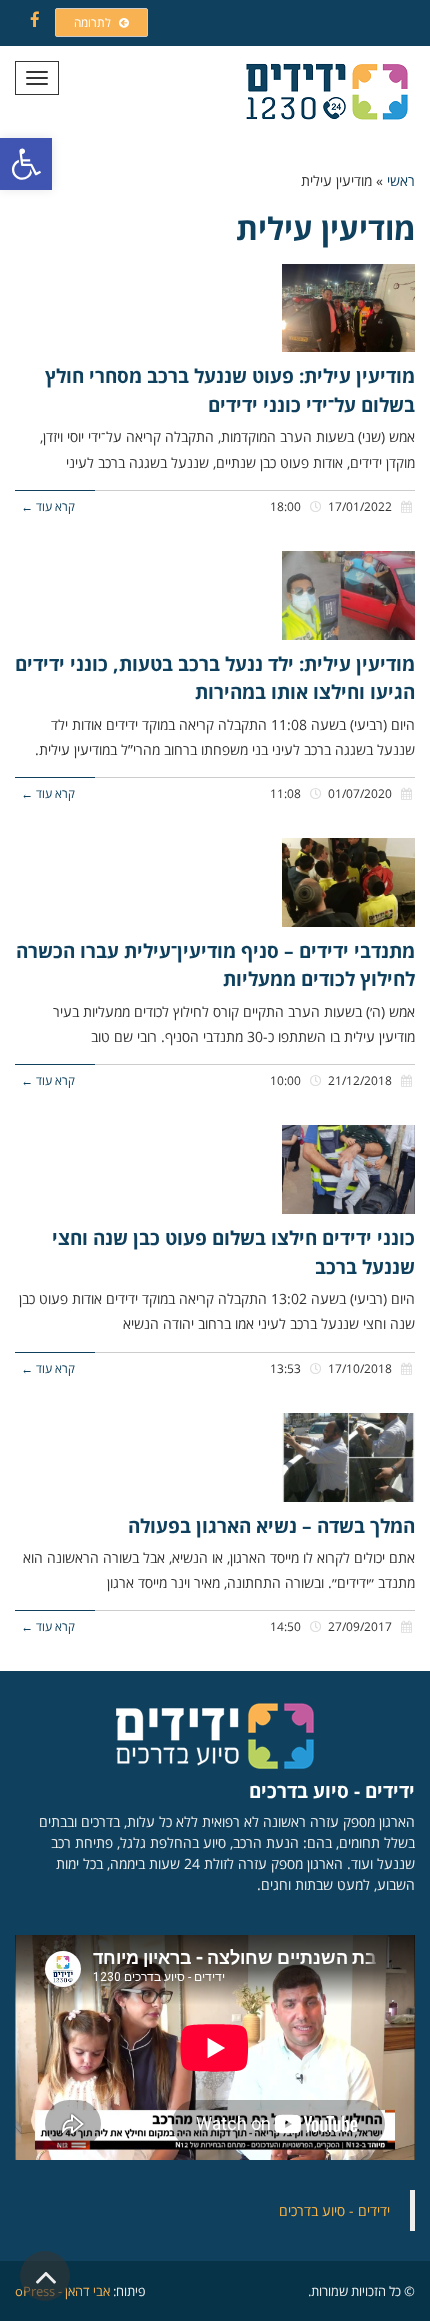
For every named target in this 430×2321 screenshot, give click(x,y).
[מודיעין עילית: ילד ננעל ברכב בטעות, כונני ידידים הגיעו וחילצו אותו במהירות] (348, 595)
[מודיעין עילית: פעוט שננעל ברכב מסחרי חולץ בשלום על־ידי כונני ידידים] (348, 308)
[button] (26, 164)
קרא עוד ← (48, 506)
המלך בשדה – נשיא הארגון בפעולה (271, 1526)
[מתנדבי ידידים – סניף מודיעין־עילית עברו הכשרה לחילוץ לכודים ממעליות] (348, 882)
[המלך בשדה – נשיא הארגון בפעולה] (348, 1457)
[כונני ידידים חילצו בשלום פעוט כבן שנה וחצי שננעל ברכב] (348, 1169)
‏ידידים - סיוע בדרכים (334, 2210)
